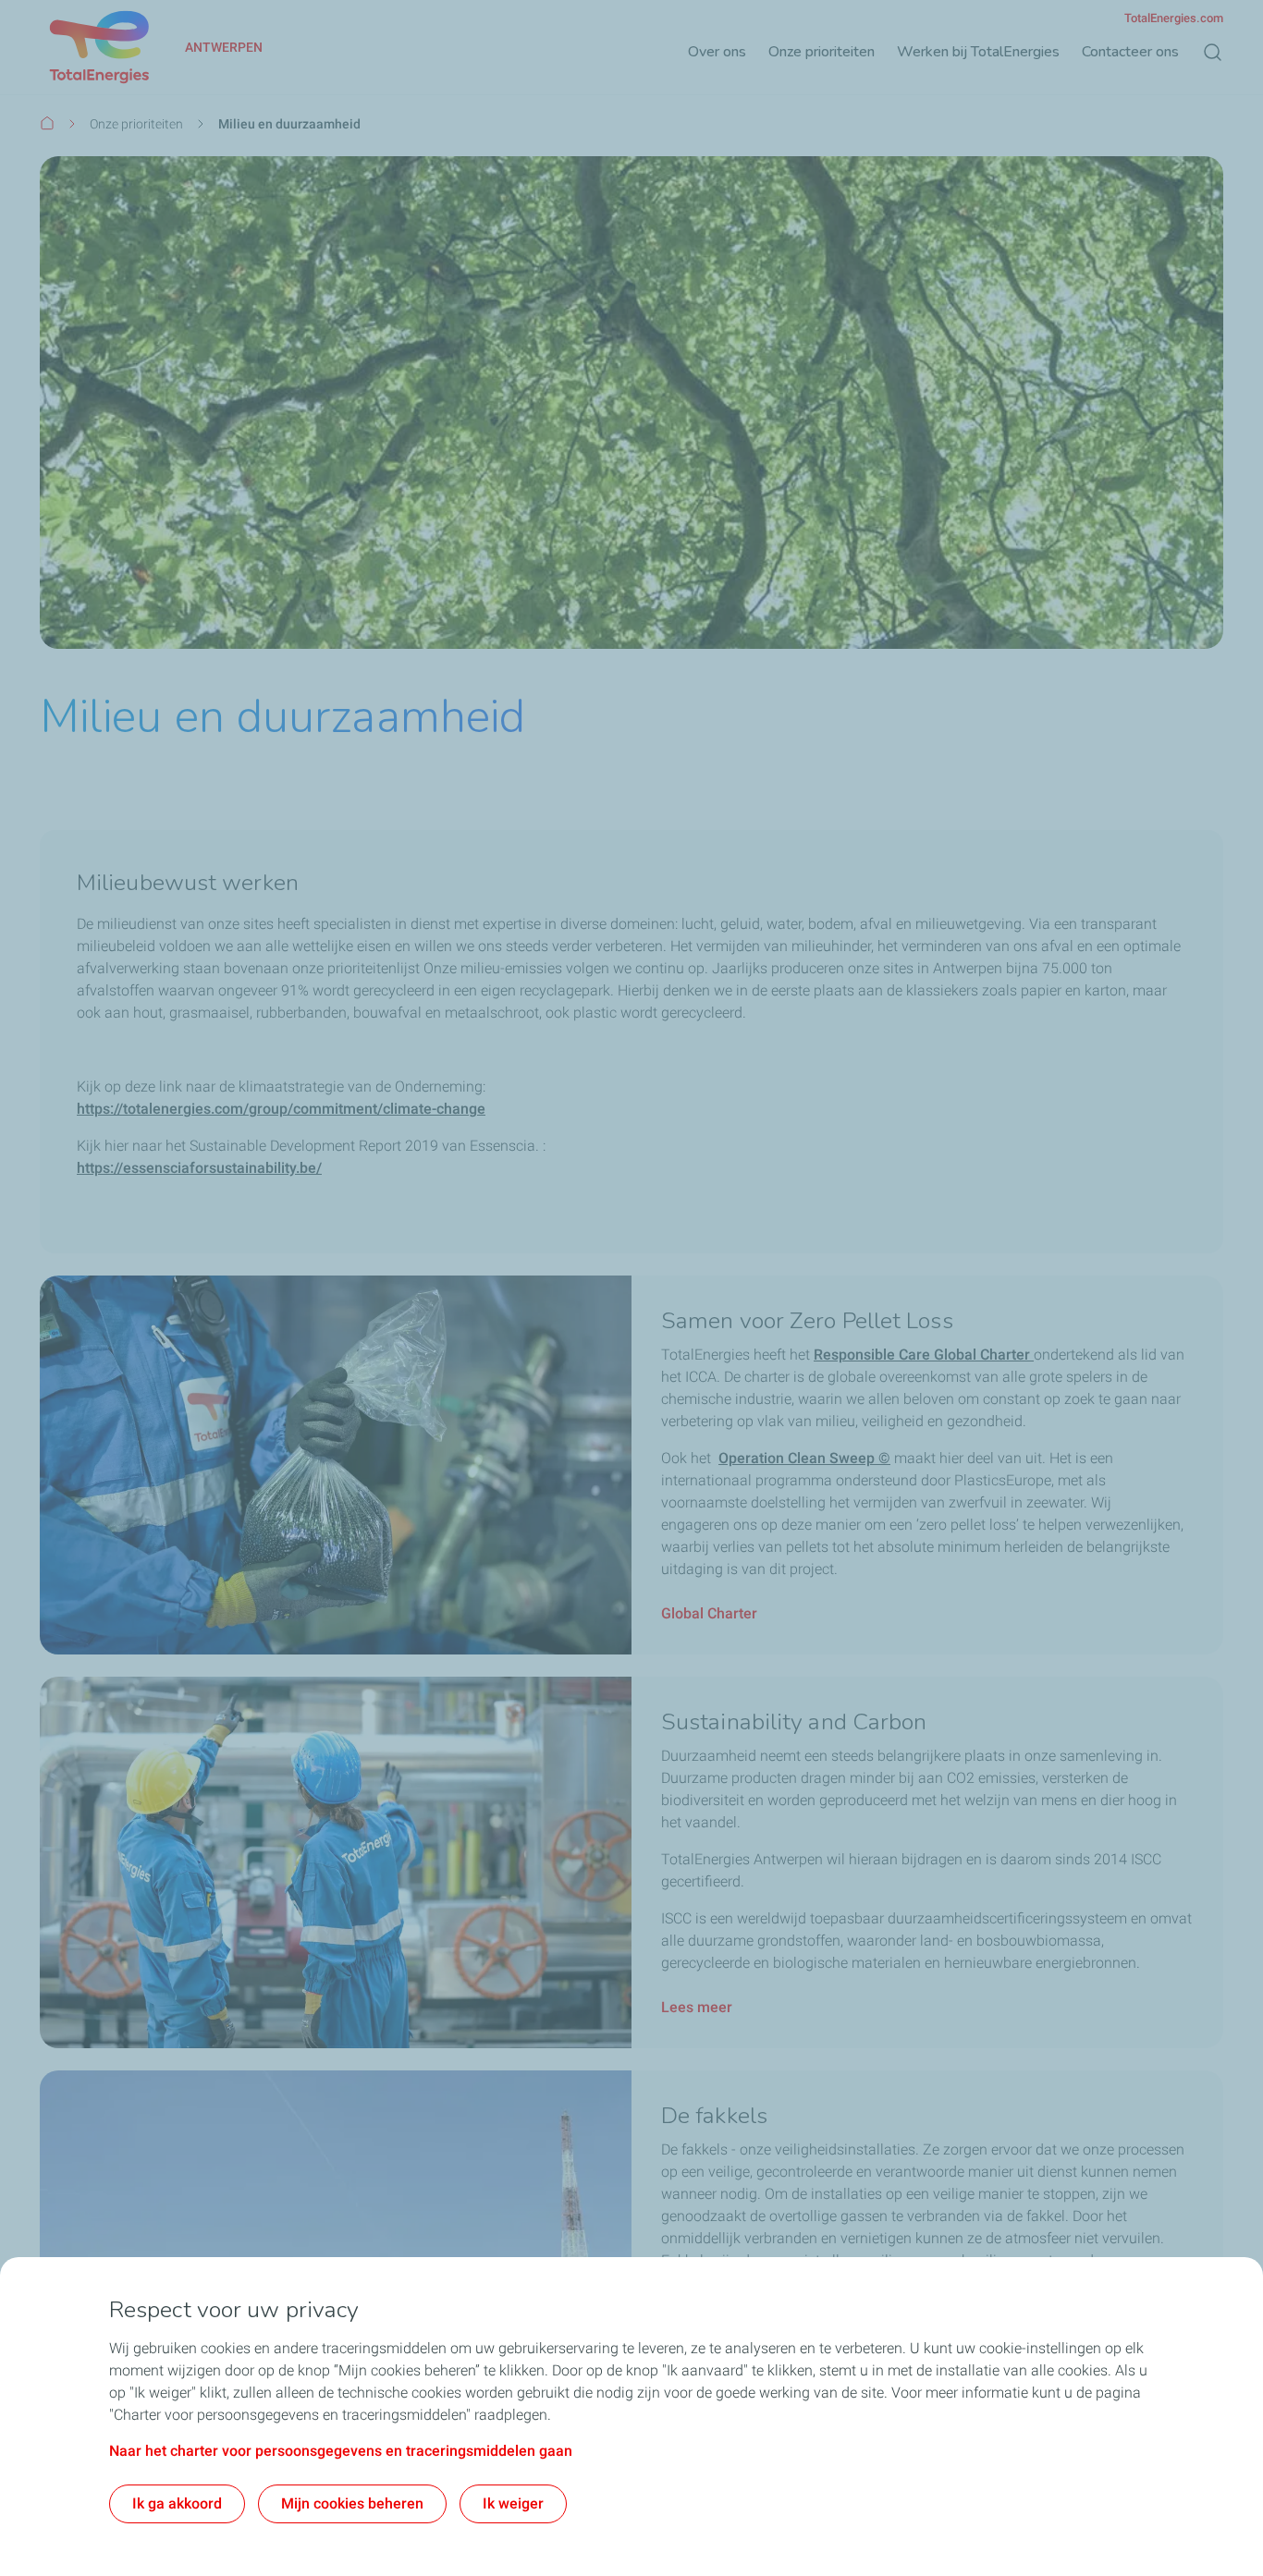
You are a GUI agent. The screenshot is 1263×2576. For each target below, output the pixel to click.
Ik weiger (513, 2503)
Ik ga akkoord (177, 2503)
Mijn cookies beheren (352, 2503)
